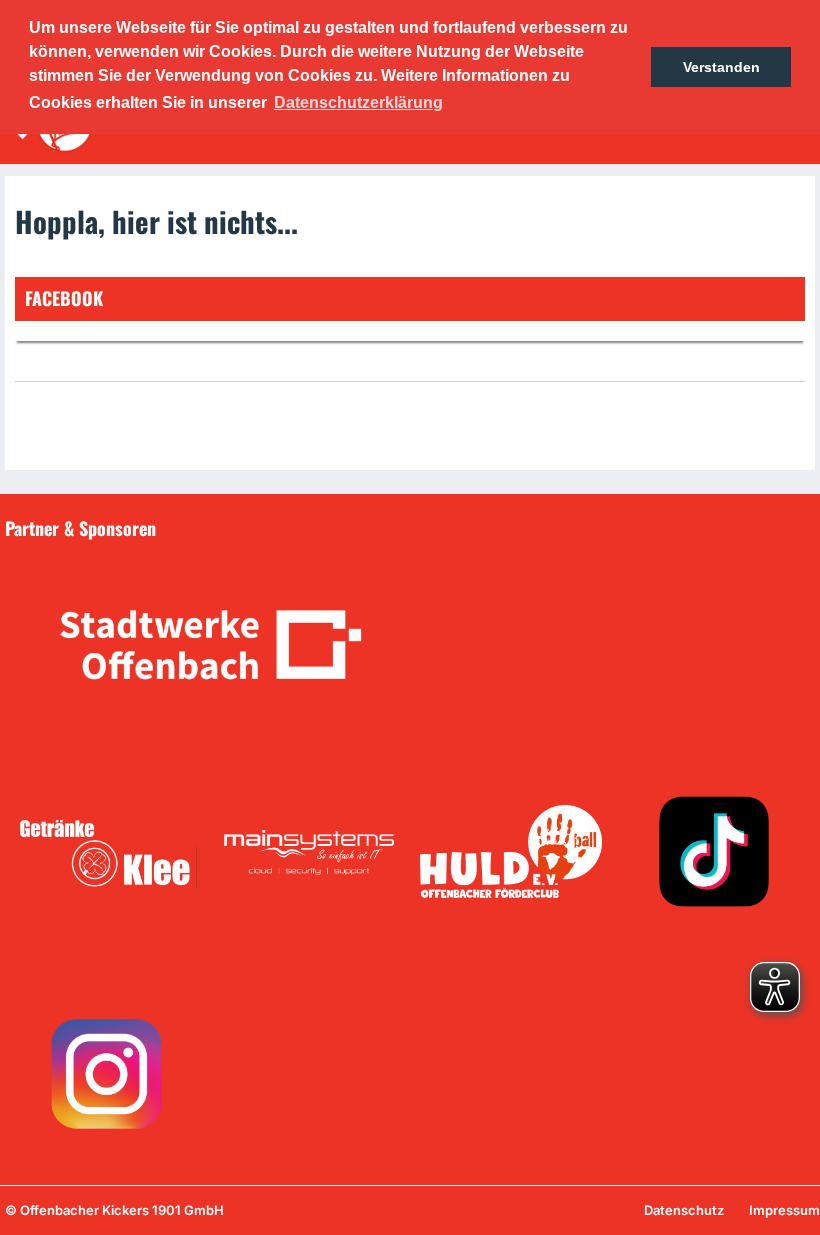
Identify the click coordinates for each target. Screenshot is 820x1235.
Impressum (784, 1210)
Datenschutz (684, 1210)
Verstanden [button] (721, 67)
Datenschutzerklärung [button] (358, 102)
